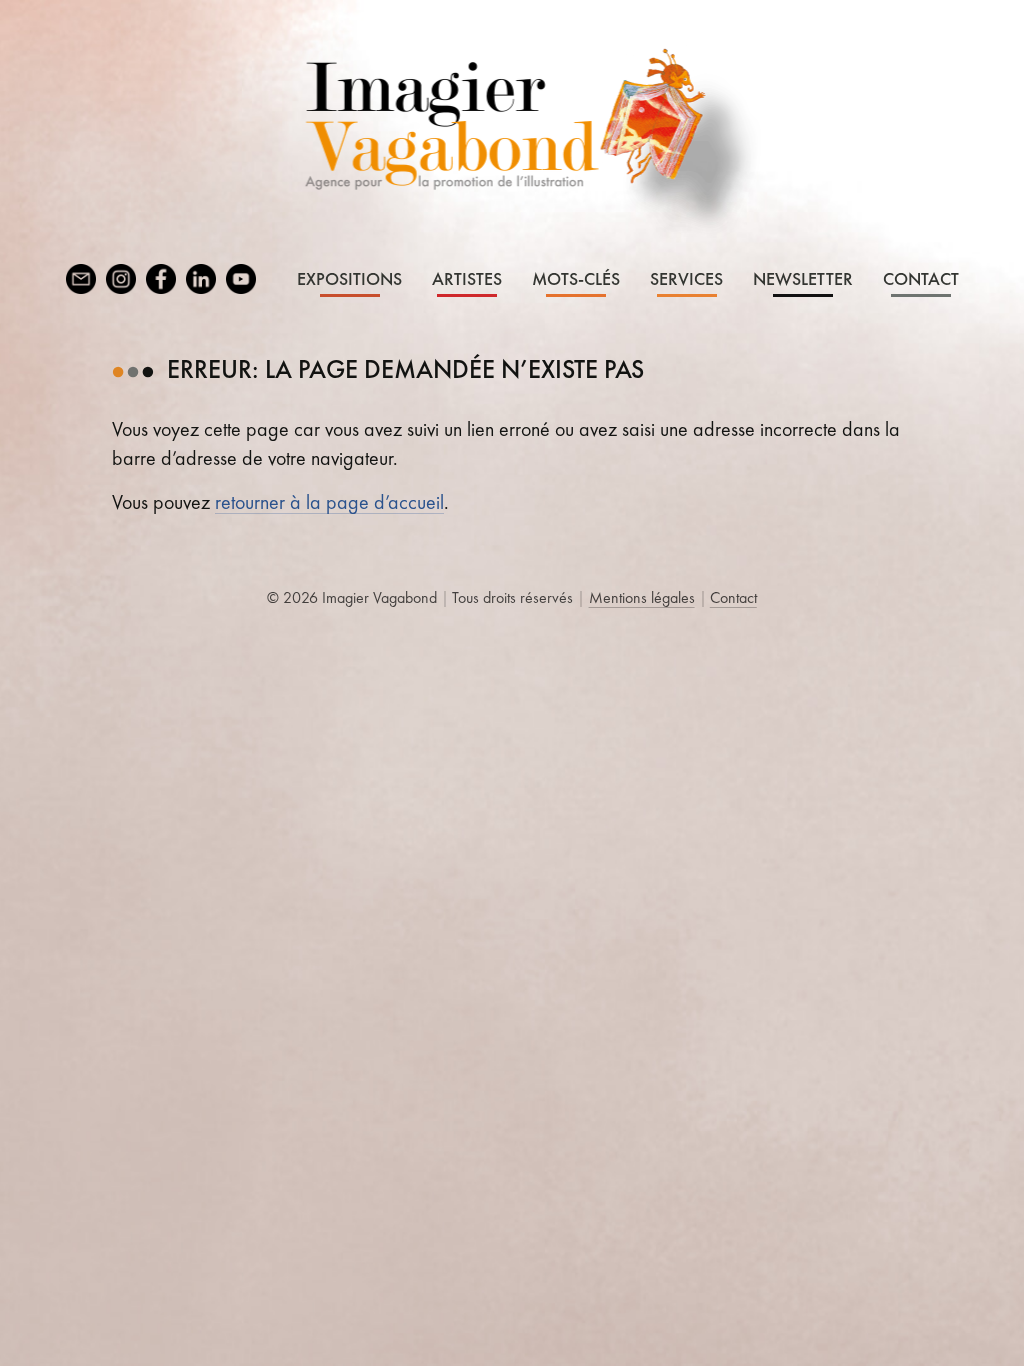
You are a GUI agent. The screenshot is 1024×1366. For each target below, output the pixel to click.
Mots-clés (576, 278)
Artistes (467, 278)
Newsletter (803, 278)
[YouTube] (241, 279)
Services (686, 278)
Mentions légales (642, 597)
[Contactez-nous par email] (81, 279)
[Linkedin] (201, 279)
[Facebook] (161, 279)
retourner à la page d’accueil (329, 502)
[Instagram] (121, 279)
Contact (921, 278)
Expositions (349, 278)
